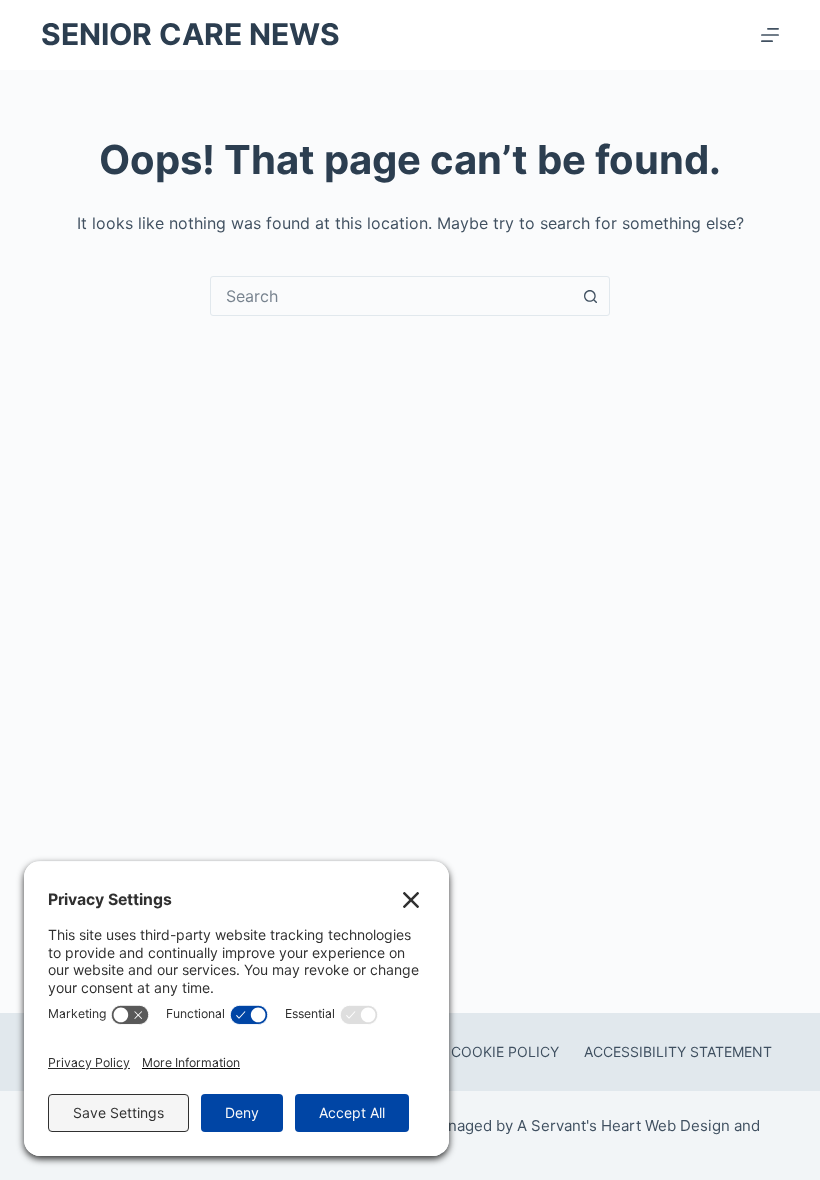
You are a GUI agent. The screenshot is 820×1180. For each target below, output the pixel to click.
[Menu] (770, 35)
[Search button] (590, 296)
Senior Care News (190, 34)
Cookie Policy (505, 1051)
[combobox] (391, 296)
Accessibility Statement (678, 1051)
